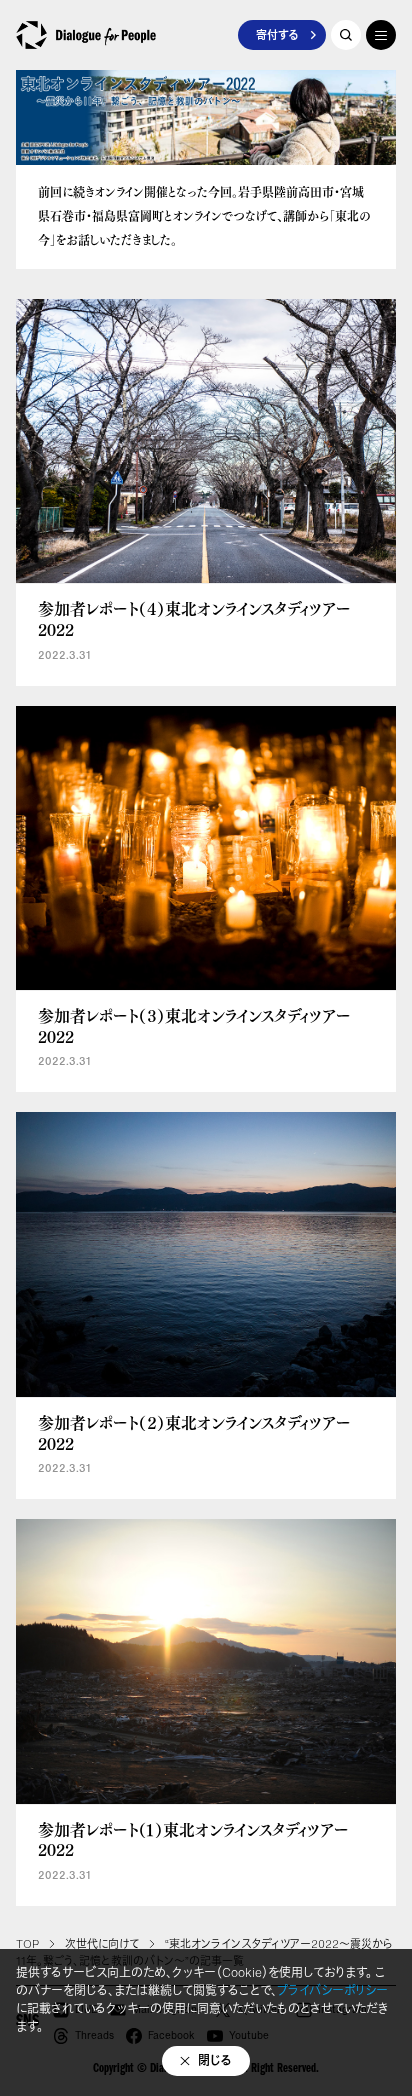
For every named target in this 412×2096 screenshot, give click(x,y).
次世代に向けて (102, 1944)
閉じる (215, 2060)
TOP (27, 1944)
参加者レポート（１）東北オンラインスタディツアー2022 (193, 1840)
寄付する (277, 35)
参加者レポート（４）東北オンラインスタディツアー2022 (194, 619)
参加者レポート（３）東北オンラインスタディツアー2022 (194, 1026)
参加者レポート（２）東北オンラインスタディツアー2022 (194, 1433)
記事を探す (346, 35)
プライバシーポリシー (332, 1990)
